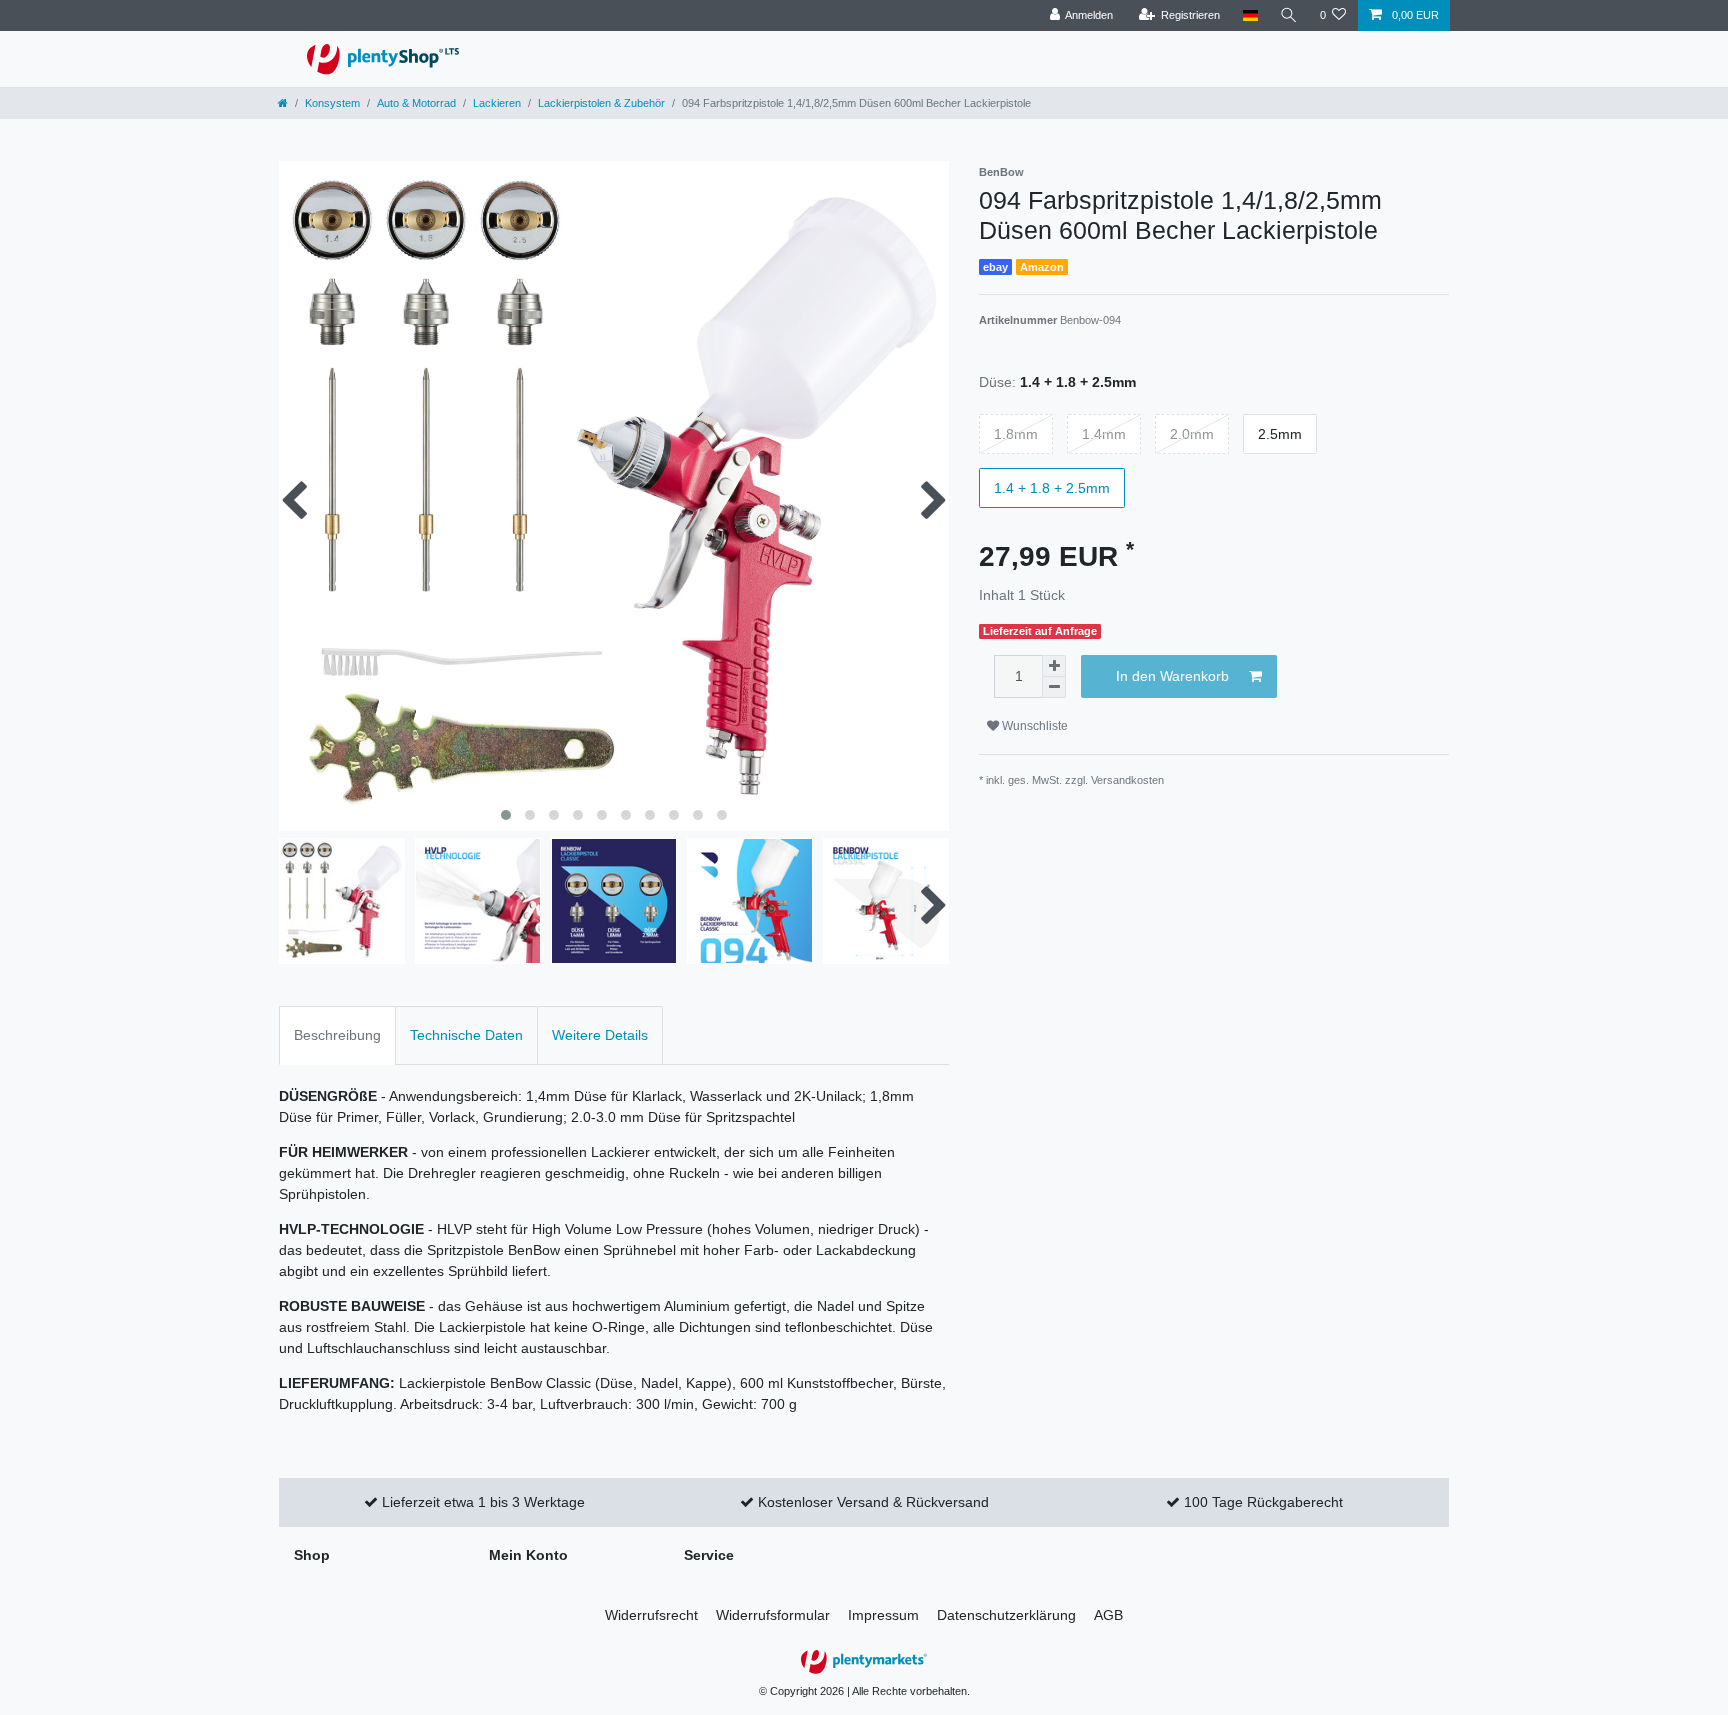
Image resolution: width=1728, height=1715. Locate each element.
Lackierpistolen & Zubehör (601, 103)
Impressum (883, 1615)
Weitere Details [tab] (600, 1035)
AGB (1108, 1615)
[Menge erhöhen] (1054, 666)
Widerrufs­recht (651, 1615)
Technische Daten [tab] (466, 1035)
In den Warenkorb (1172, 676)
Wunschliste (1033, 726)
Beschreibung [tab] (337, 1035)
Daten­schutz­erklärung (1006, 1615)
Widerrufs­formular (773, 1615)
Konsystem (332, 103)
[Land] (1249, 15)
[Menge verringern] (1054, 687)
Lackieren (497, 103)
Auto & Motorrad (416, 103)
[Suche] (1289, 15)
